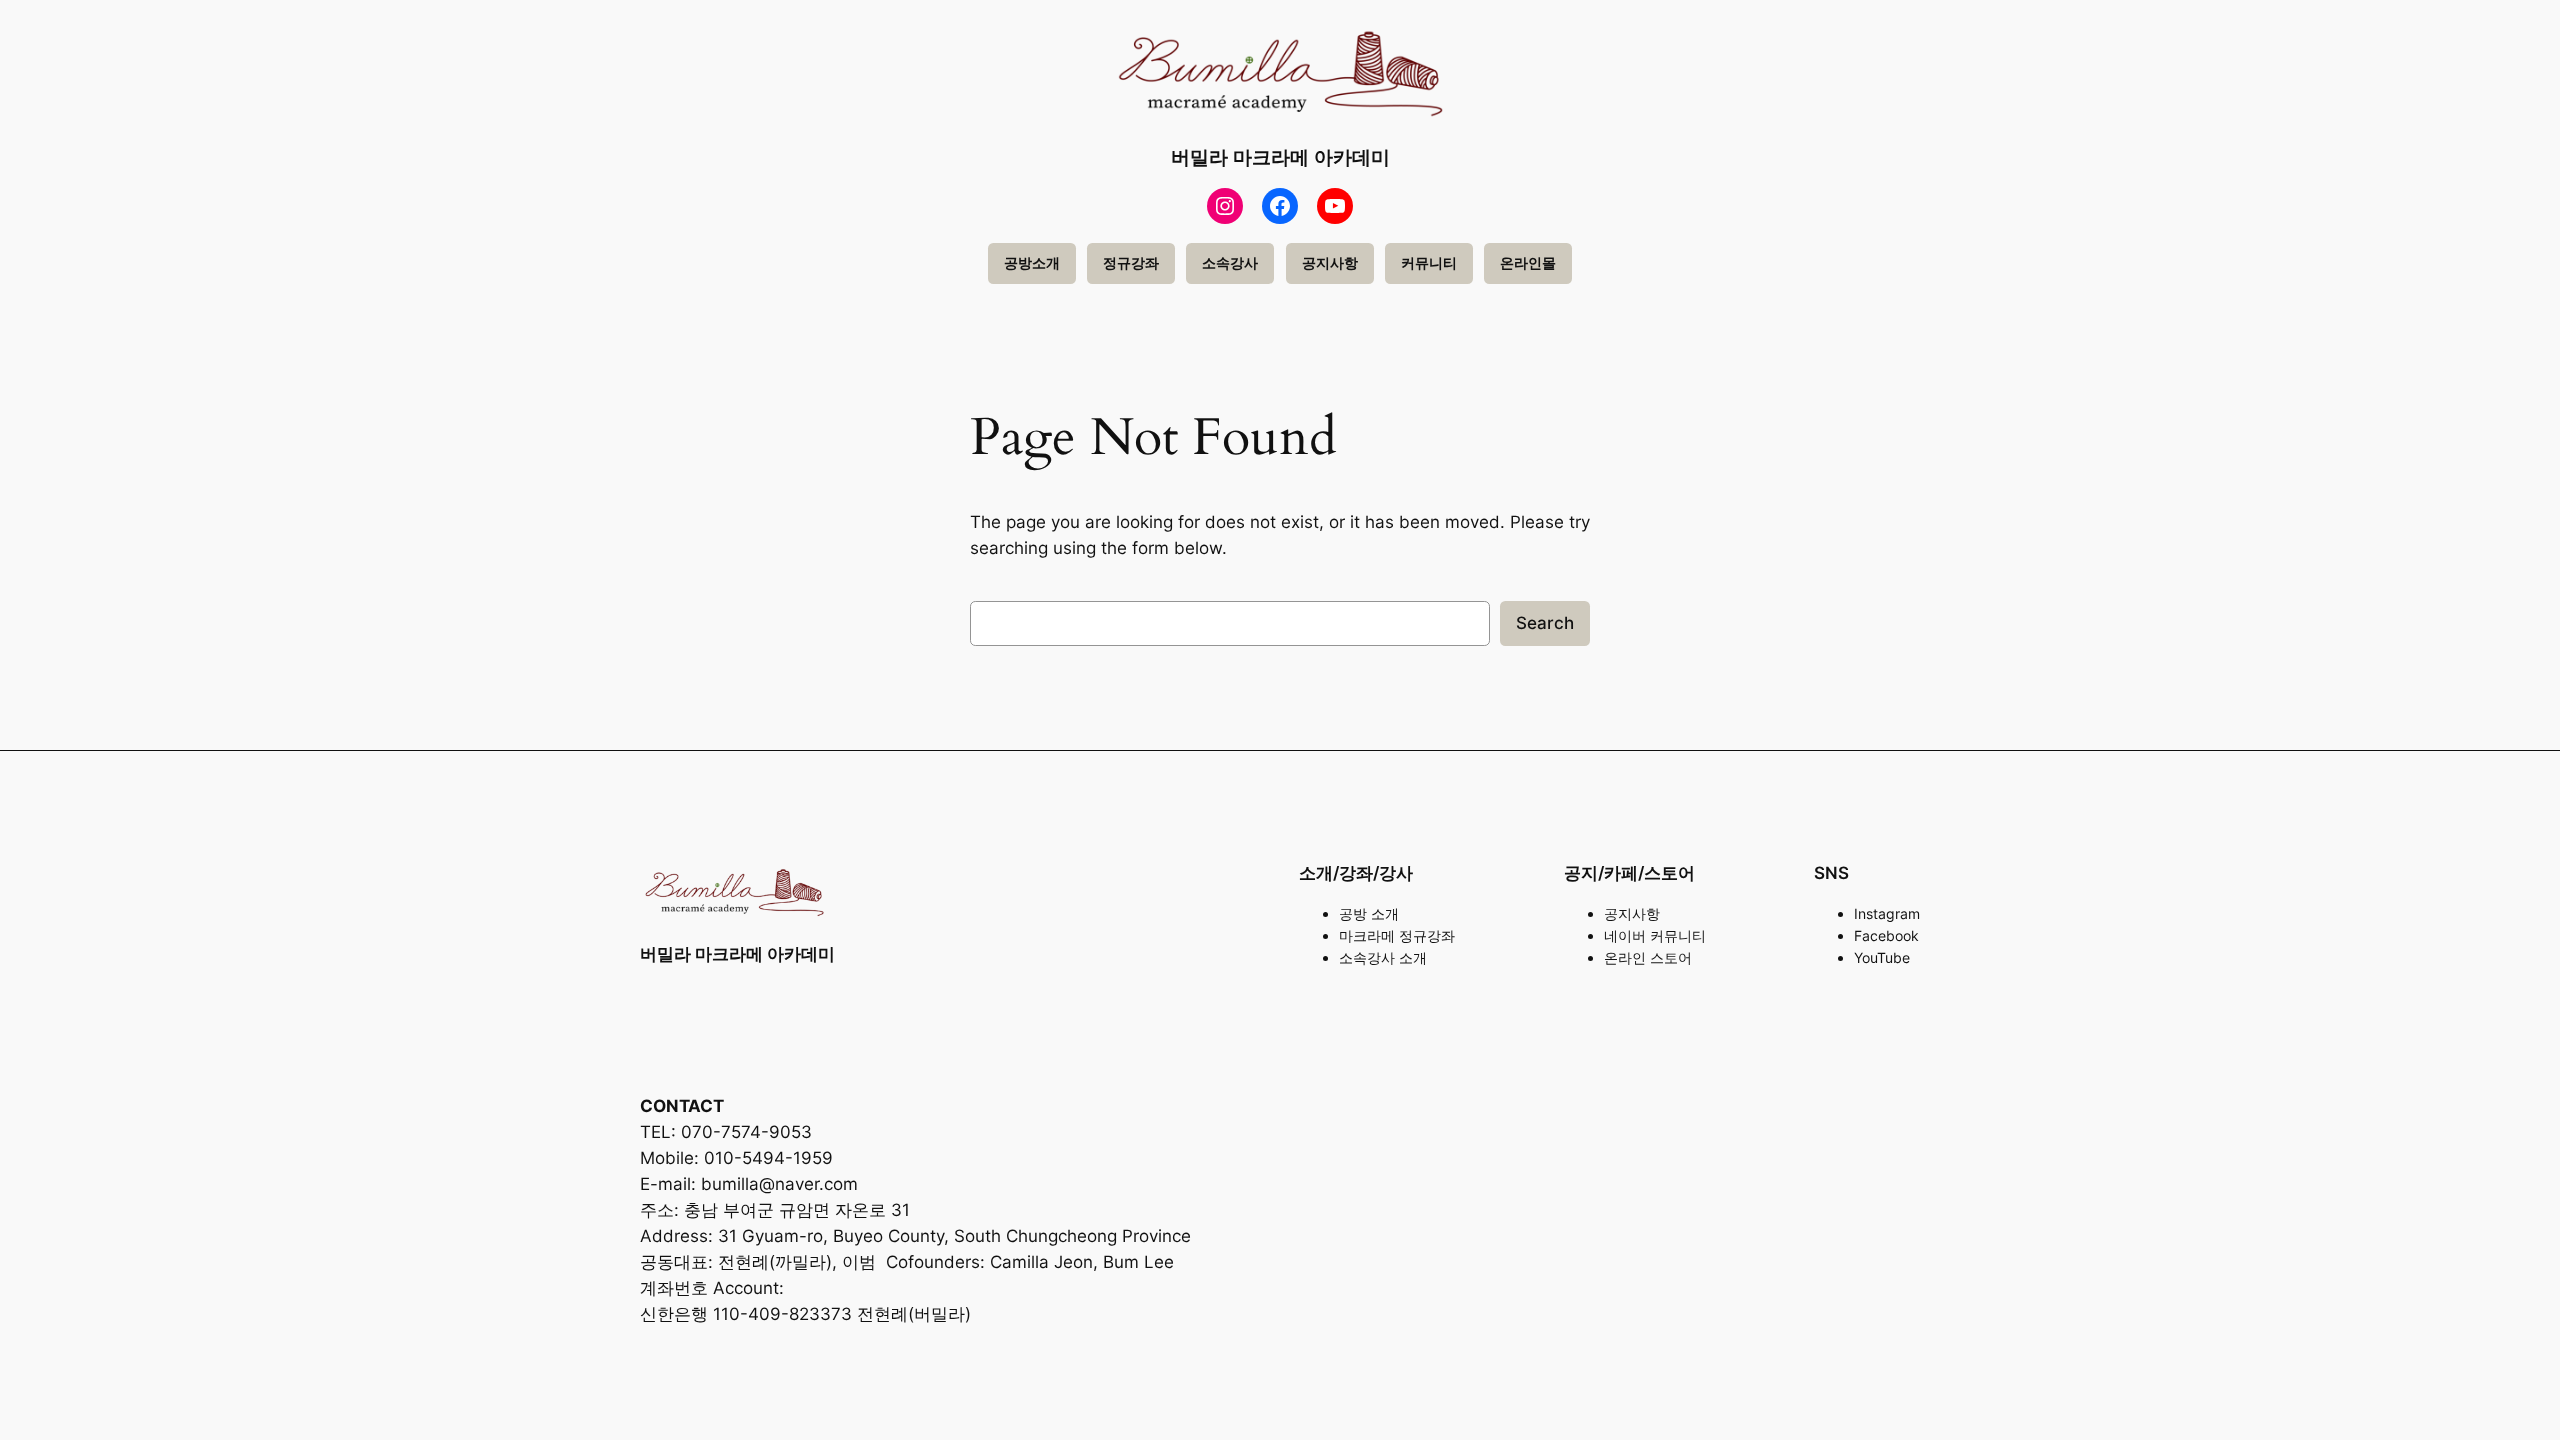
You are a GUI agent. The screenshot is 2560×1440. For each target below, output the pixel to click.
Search (1545, 623)
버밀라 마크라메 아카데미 (1280, 157)
